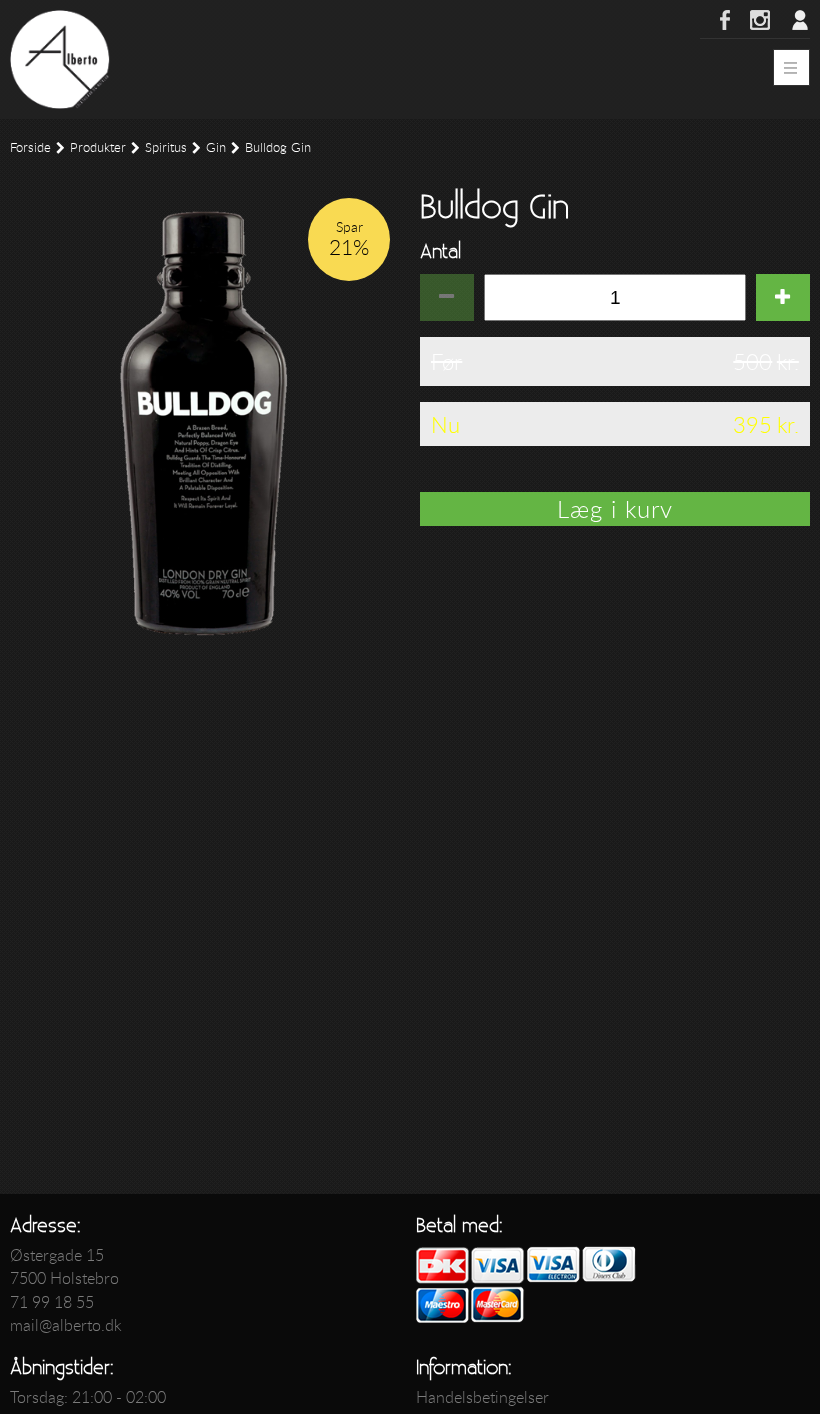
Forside (30, 147)
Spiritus (166, 147)
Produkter (98, 147)
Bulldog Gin (278, 147)
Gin (216, 147)
